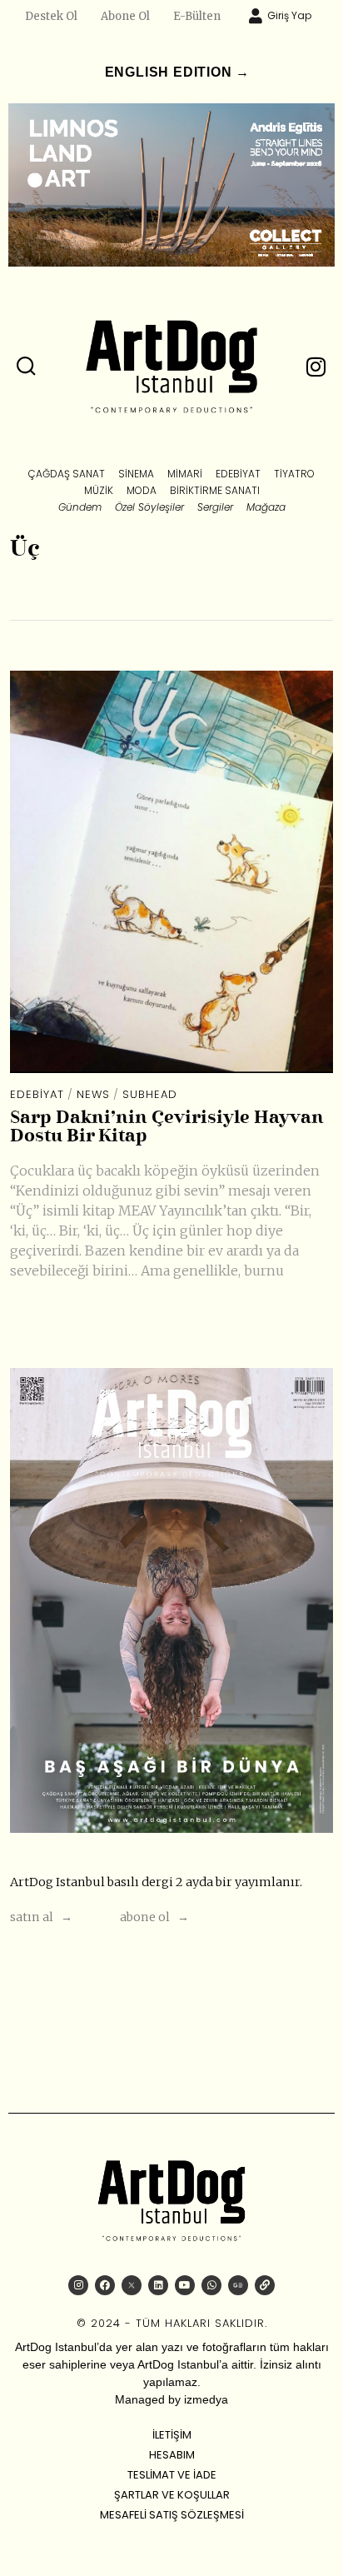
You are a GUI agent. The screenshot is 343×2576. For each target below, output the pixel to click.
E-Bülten (197, 16)
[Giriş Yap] (256, 16)
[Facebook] (105, 2285)
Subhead (150, 1094)
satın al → (41, 1917)
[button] (27, 367)
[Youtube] (185, 2285)
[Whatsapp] (211, 2285)
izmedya (206, 2399)
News (93, 1094)
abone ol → (154, 1917)
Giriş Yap (289, 15)
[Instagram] (78, 2285)
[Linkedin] (158, 2285)
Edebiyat (37, 1094)
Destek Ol (51, 16)
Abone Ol (125, 16)
